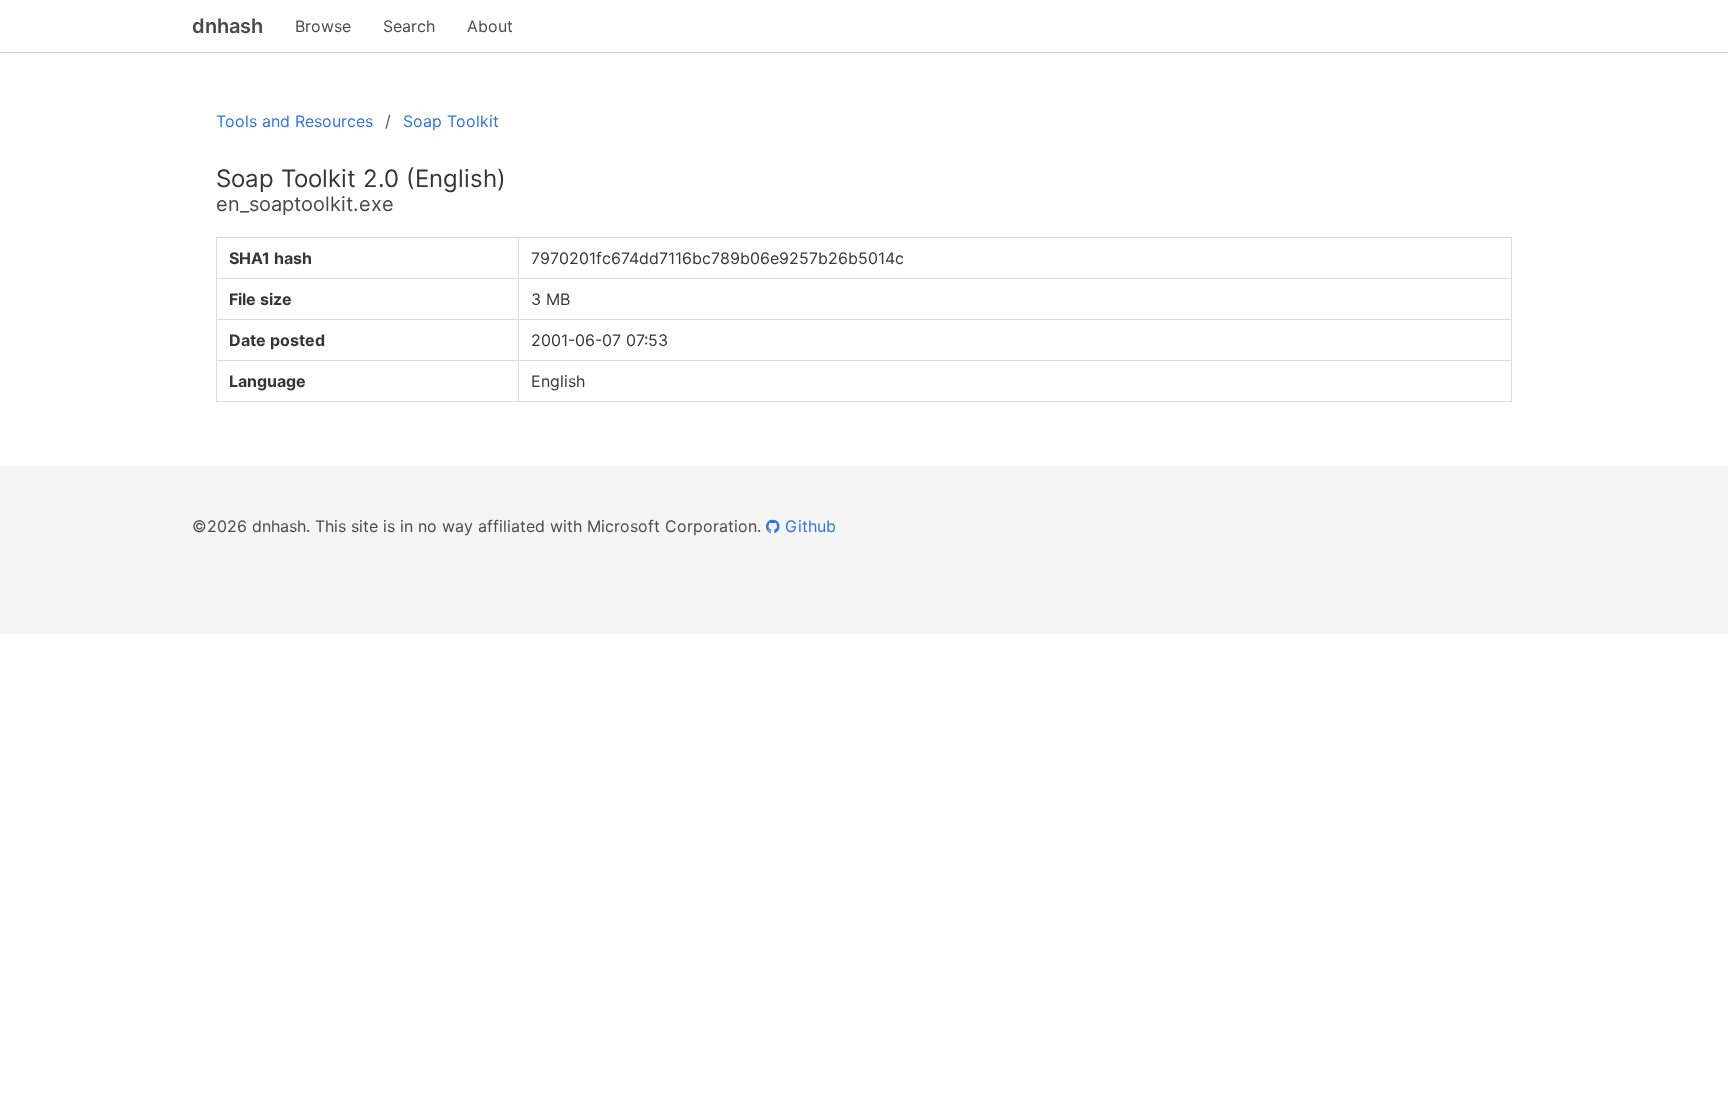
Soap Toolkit (451, 121)
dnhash (227, 26)
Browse (323, 26)
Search (409, 26)
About (490, 26)
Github (808, 526)
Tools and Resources (294, 121)
